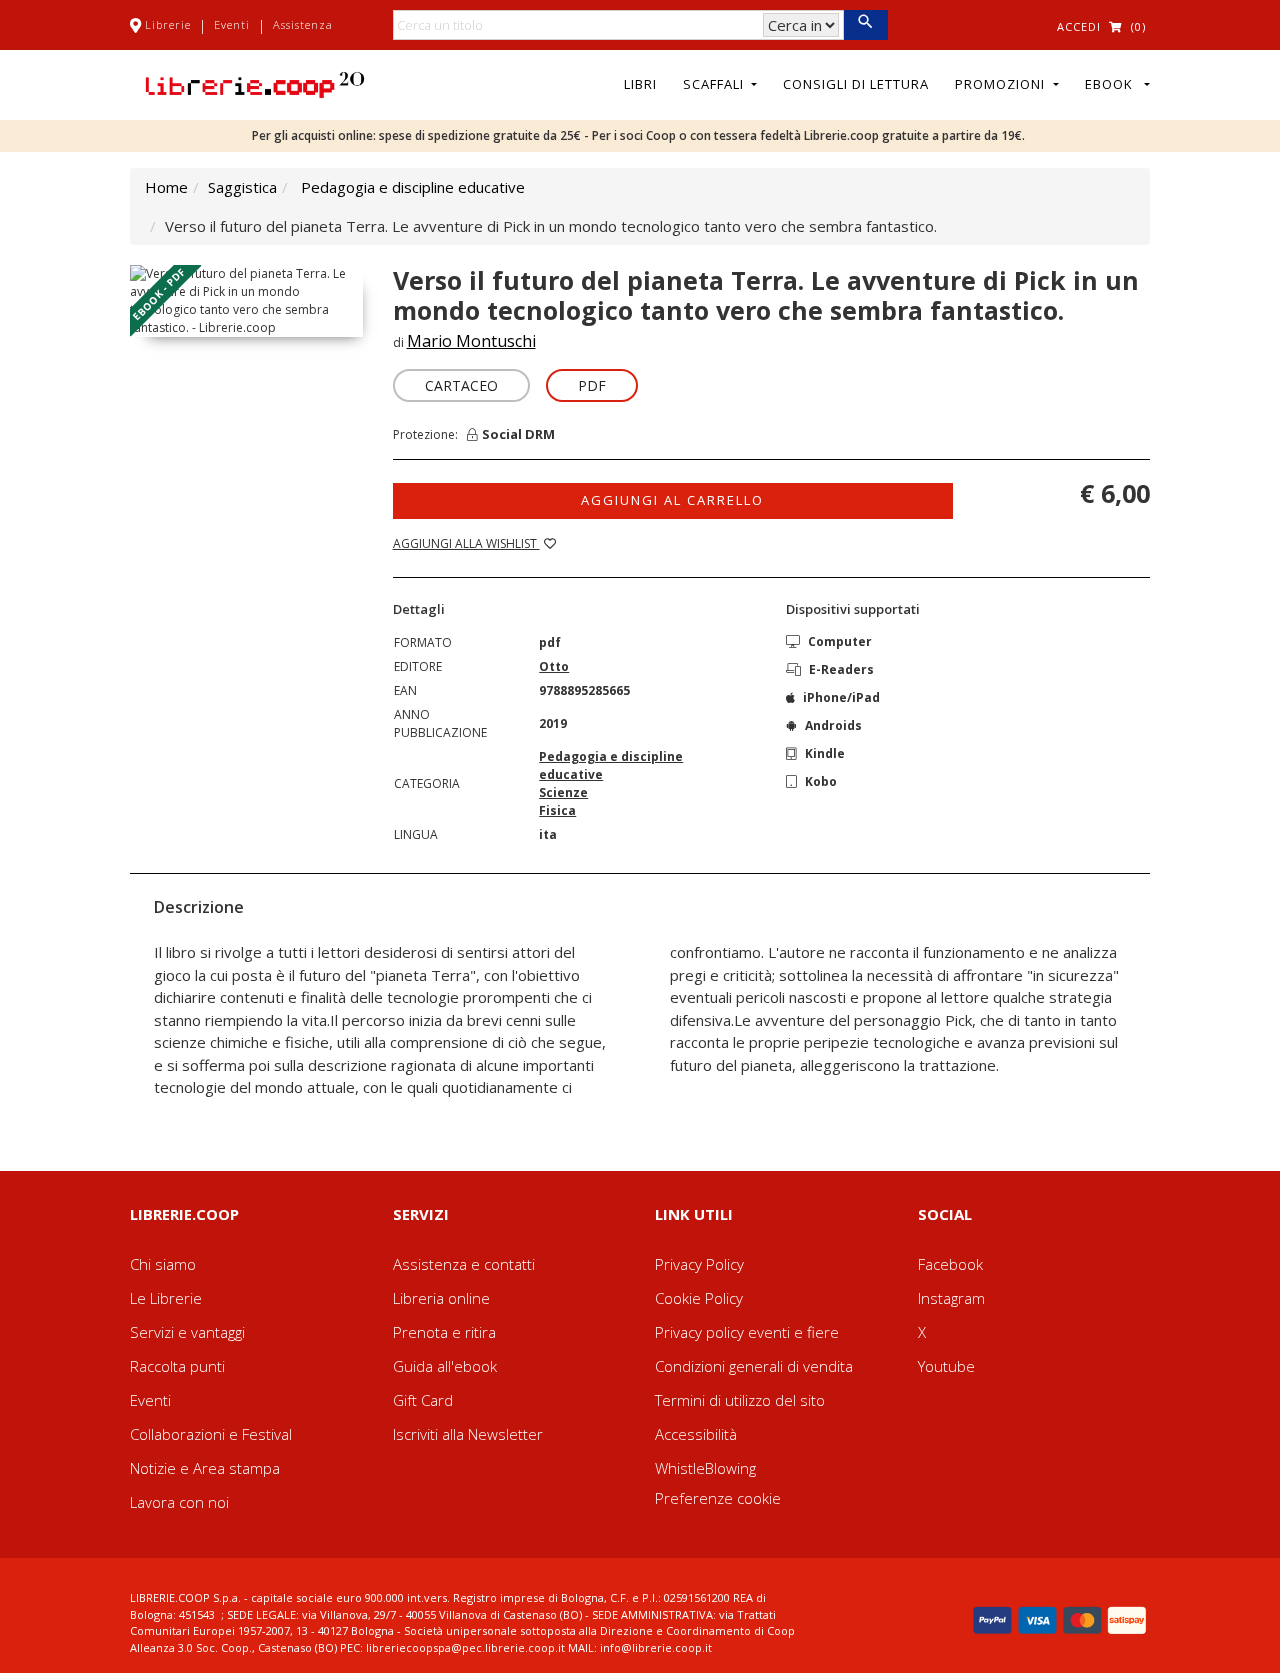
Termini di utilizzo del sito (740, 1400)
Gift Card (423, 1400)
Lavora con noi (179, 1502)
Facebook (950, 1264)
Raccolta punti (177, 1366)
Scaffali (715, 84)
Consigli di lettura (856, 84)
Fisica (557, 810)
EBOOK (1113, 84)
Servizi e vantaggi (187, 1332)
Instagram (951, 1298)
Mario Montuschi (471, 341)
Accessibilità (696, 1434)
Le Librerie (166, 1298)
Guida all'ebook (445, 1366)
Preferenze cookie (718, 1498)
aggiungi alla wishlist (466, 543)
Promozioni (1002, 84)
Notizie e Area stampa (205, 1468)
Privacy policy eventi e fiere (747, 1332)
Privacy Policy (699, 1264)
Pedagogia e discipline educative (413, 187)
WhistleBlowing (705, 1468)
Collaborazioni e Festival (211, 1434)
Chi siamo (163, 1264)
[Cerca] (865, 25)
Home (166, 187)
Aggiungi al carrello (672, 500)
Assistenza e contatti (464, 1264)
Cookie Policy (699, 1298)
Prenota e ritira (444, 1332)
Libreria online (441, 1298)
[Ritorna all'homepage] (255, 83)
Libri (640, 84)
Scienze (563, 792)
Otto (554, 666)
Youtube (946, 1366)
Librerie (168, 24)
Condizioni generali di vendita (754, 1366)
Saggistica (242, 187)
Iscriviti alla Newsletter (468, 1434)
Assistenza (303, 24)
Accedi (1079, 26)
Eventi (232, 24)
